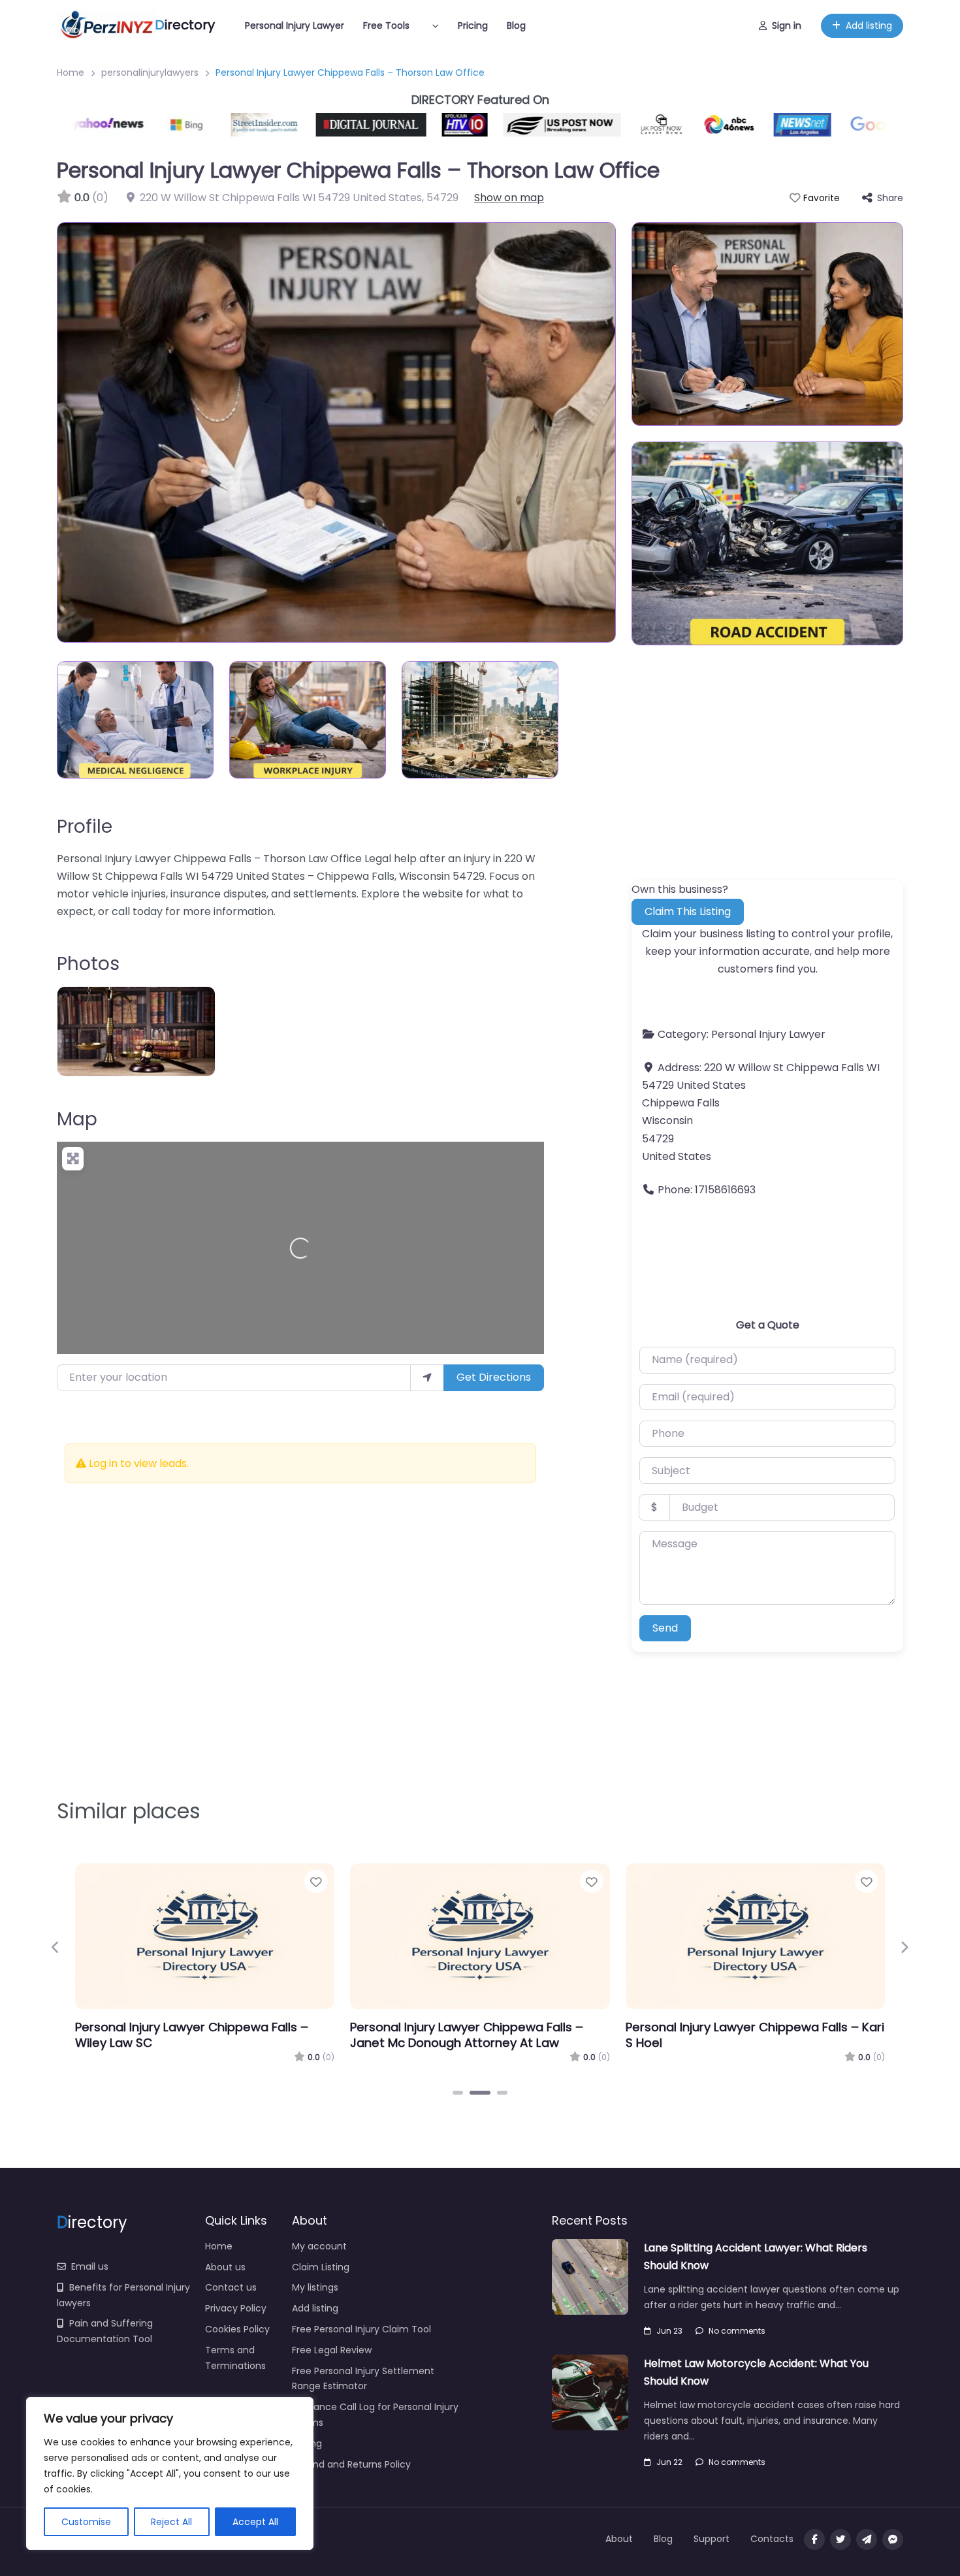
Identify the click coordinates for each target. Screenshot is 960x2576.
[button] (56, 1948)
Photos (88, 964)
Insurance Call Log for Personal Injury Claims (375, 2415)
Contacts (772, 2539)
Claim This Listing (688, 911)
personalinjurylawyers (150, 72)
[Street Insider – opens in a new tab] (225, 125)
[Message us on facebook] (893, 2539)
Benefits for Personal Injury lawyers (123, 2295)
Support (712, 2539)
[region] (170, 2473)
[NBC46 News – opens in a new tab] (688, 125)
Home (71, 72)
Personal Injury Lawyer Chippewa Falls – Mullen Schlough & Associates (467, 2035)
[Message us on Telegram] (867, 2539)
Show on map (509, 198)
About (619, 2539)
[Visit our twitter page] (840, 2539)
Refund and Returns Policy (351, 2464)
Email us (90, 2266)
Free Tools (386, 25)
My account (319, 2246)
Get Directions (494, 1377)
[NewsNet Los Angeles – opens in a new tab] (761, 125)
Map (77, 1119)
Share (890, 198)
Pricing (473, 25)
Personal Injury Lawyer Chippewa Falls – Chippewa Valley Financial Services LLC (742, 2035)
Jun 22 (669, 2462)
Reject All (171, 2522)
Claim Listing (321, 2267)
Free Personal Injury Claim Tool (361, 2329)
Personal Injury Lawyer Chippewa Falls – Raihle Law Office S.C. (192, 2035)
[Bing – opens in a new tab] (150, 125)
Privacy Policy (236, 2308)
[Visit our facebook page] (814, 2539)
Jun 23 (669, 2331)
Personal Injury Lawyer (295, 25)
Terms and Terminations (235, 2358)
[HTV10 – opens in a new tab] (424, 125)
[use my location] (427, 1377)
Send (665, 1628)
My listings (315, 2287)
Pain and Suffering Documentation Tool (105, 2331)
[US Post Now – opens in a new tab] (521, 125)
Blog (516, 25)
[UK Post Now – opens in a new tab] (620, 125)
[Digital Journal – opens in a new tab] (330, 125)
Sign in (787, 25)
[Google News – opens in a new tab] (862, 125)
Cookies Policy (237, 2329)
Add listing (869, 25)
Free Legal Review (332, 2350)
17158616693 (725, 1190)
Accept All (255, 2522)
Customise (86, 2522)
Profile (85, 827)
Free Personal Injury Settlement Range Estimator (363, 2379)
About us (225, 2267)
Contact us (231, 2287)
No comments (737, 2331)
